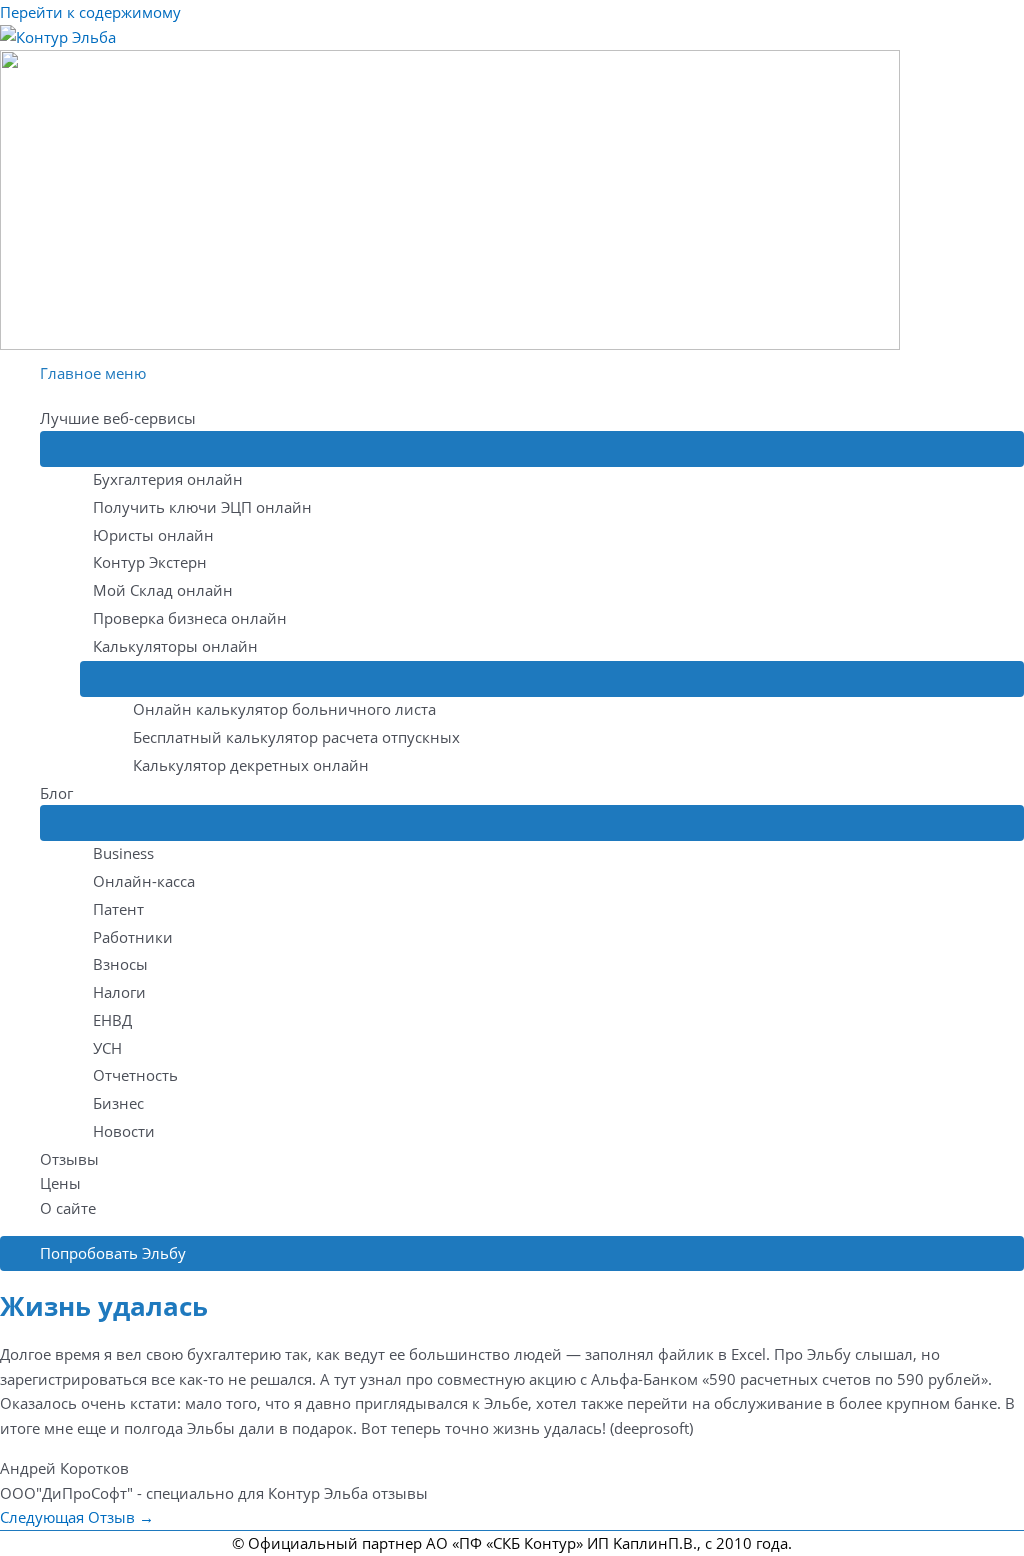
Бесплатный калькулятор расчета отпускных (296, 737)
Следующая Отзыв (77, 1517)
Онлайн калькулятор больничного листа (284, 709)
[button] (512, 1253)
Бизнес (118, 1103)
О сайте (68, 1208)
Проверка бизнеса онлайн (190, 618)
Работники (133, 937)
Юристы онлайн (153, 535)
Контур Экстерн (150, 562)
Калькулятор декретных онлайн (251, 765)
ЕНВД (112, 1020)
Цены (60, 1183)
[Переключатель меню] (532, 449)
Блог (56, 793)
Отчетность (135, 1075)
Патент (118, 909)
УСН (107, 1048)
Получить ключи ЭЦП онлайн (202, 507)
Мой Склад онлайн (163, 590)
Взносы (120, 964)
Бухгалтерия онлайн (168, 479)
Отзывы (69, 1159)
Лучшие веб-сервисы (118, 418)
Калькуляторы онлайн (175, 646)
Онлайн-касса (144, 881)
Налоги (119, 992)
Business (123, 853)
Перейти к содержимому (90, 12)
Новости (124, 1131)
